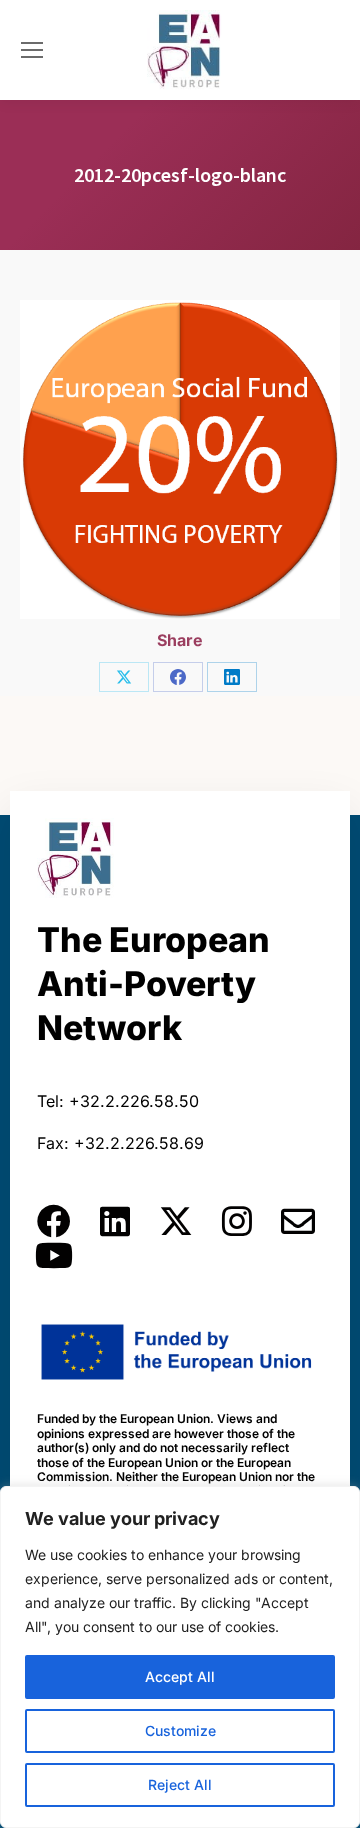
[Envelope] (298, 1221)
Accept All (180, 1676)
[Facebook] (178, 677)
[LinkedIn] (232, 677)
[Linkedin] (115, 1221)
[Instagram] (237, 1221)
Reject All (180, 1784)
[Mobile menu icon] (32, 50)
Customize (180, 1730)
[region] (180, 1657)
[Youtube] (54, 1255)
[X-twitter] (176, 1221)
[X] (124, 677)
